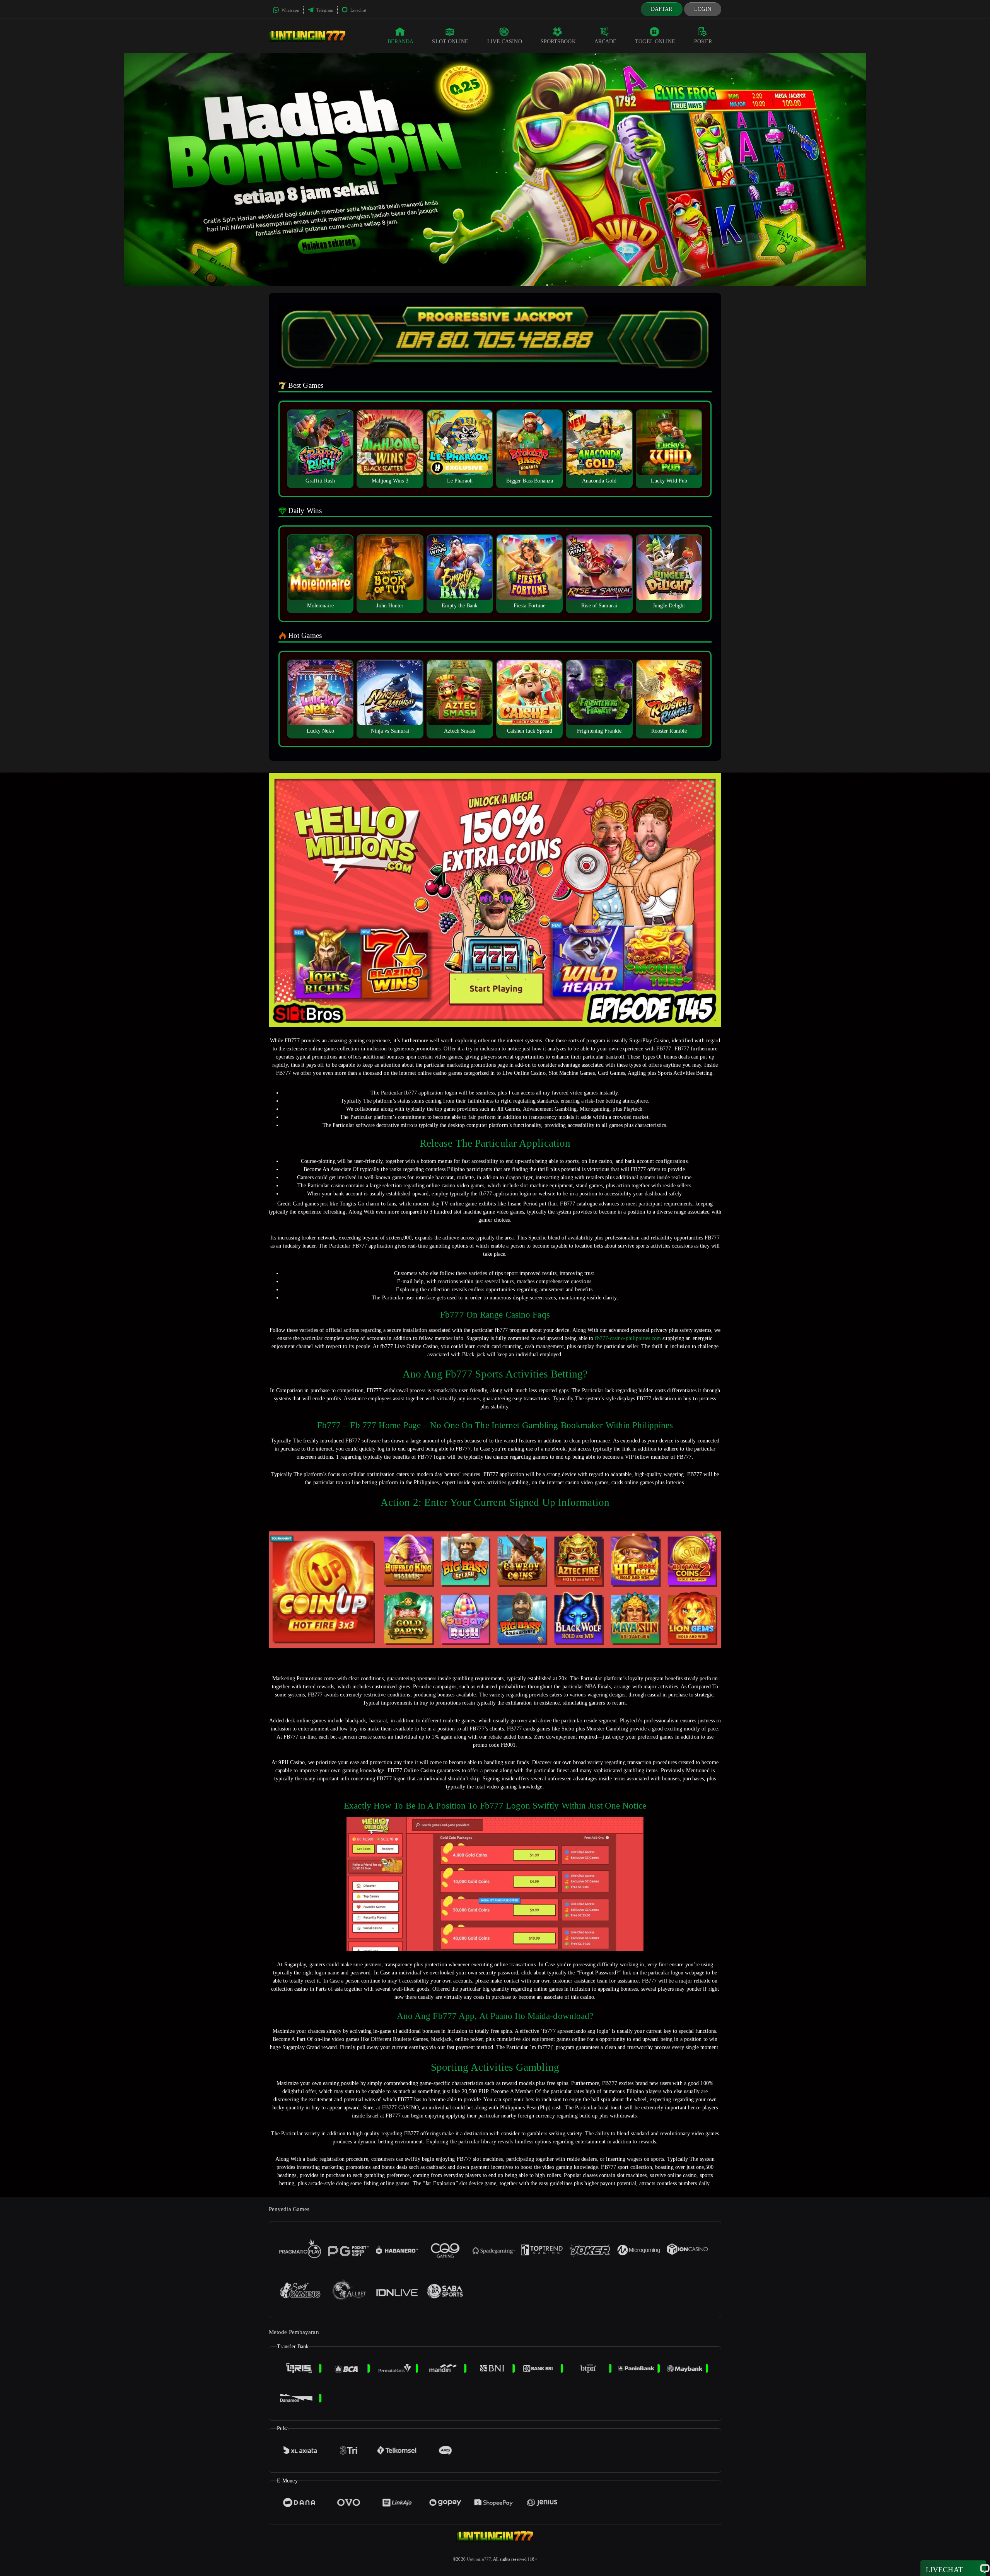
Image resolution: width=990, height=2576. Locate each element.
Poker (703, 42)
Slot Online (450, 42)
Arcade (606, 42)
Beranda (401, 42)
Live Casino (505, 42)
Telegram (324, 10)
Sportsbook (558, 42)
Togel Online (655, 42)
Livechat (358, 10)
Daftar (662, 9)
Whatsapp (290, 10)
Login (703, 9)
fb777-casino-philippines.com (628, 1338)
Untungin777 (479, 2559)
